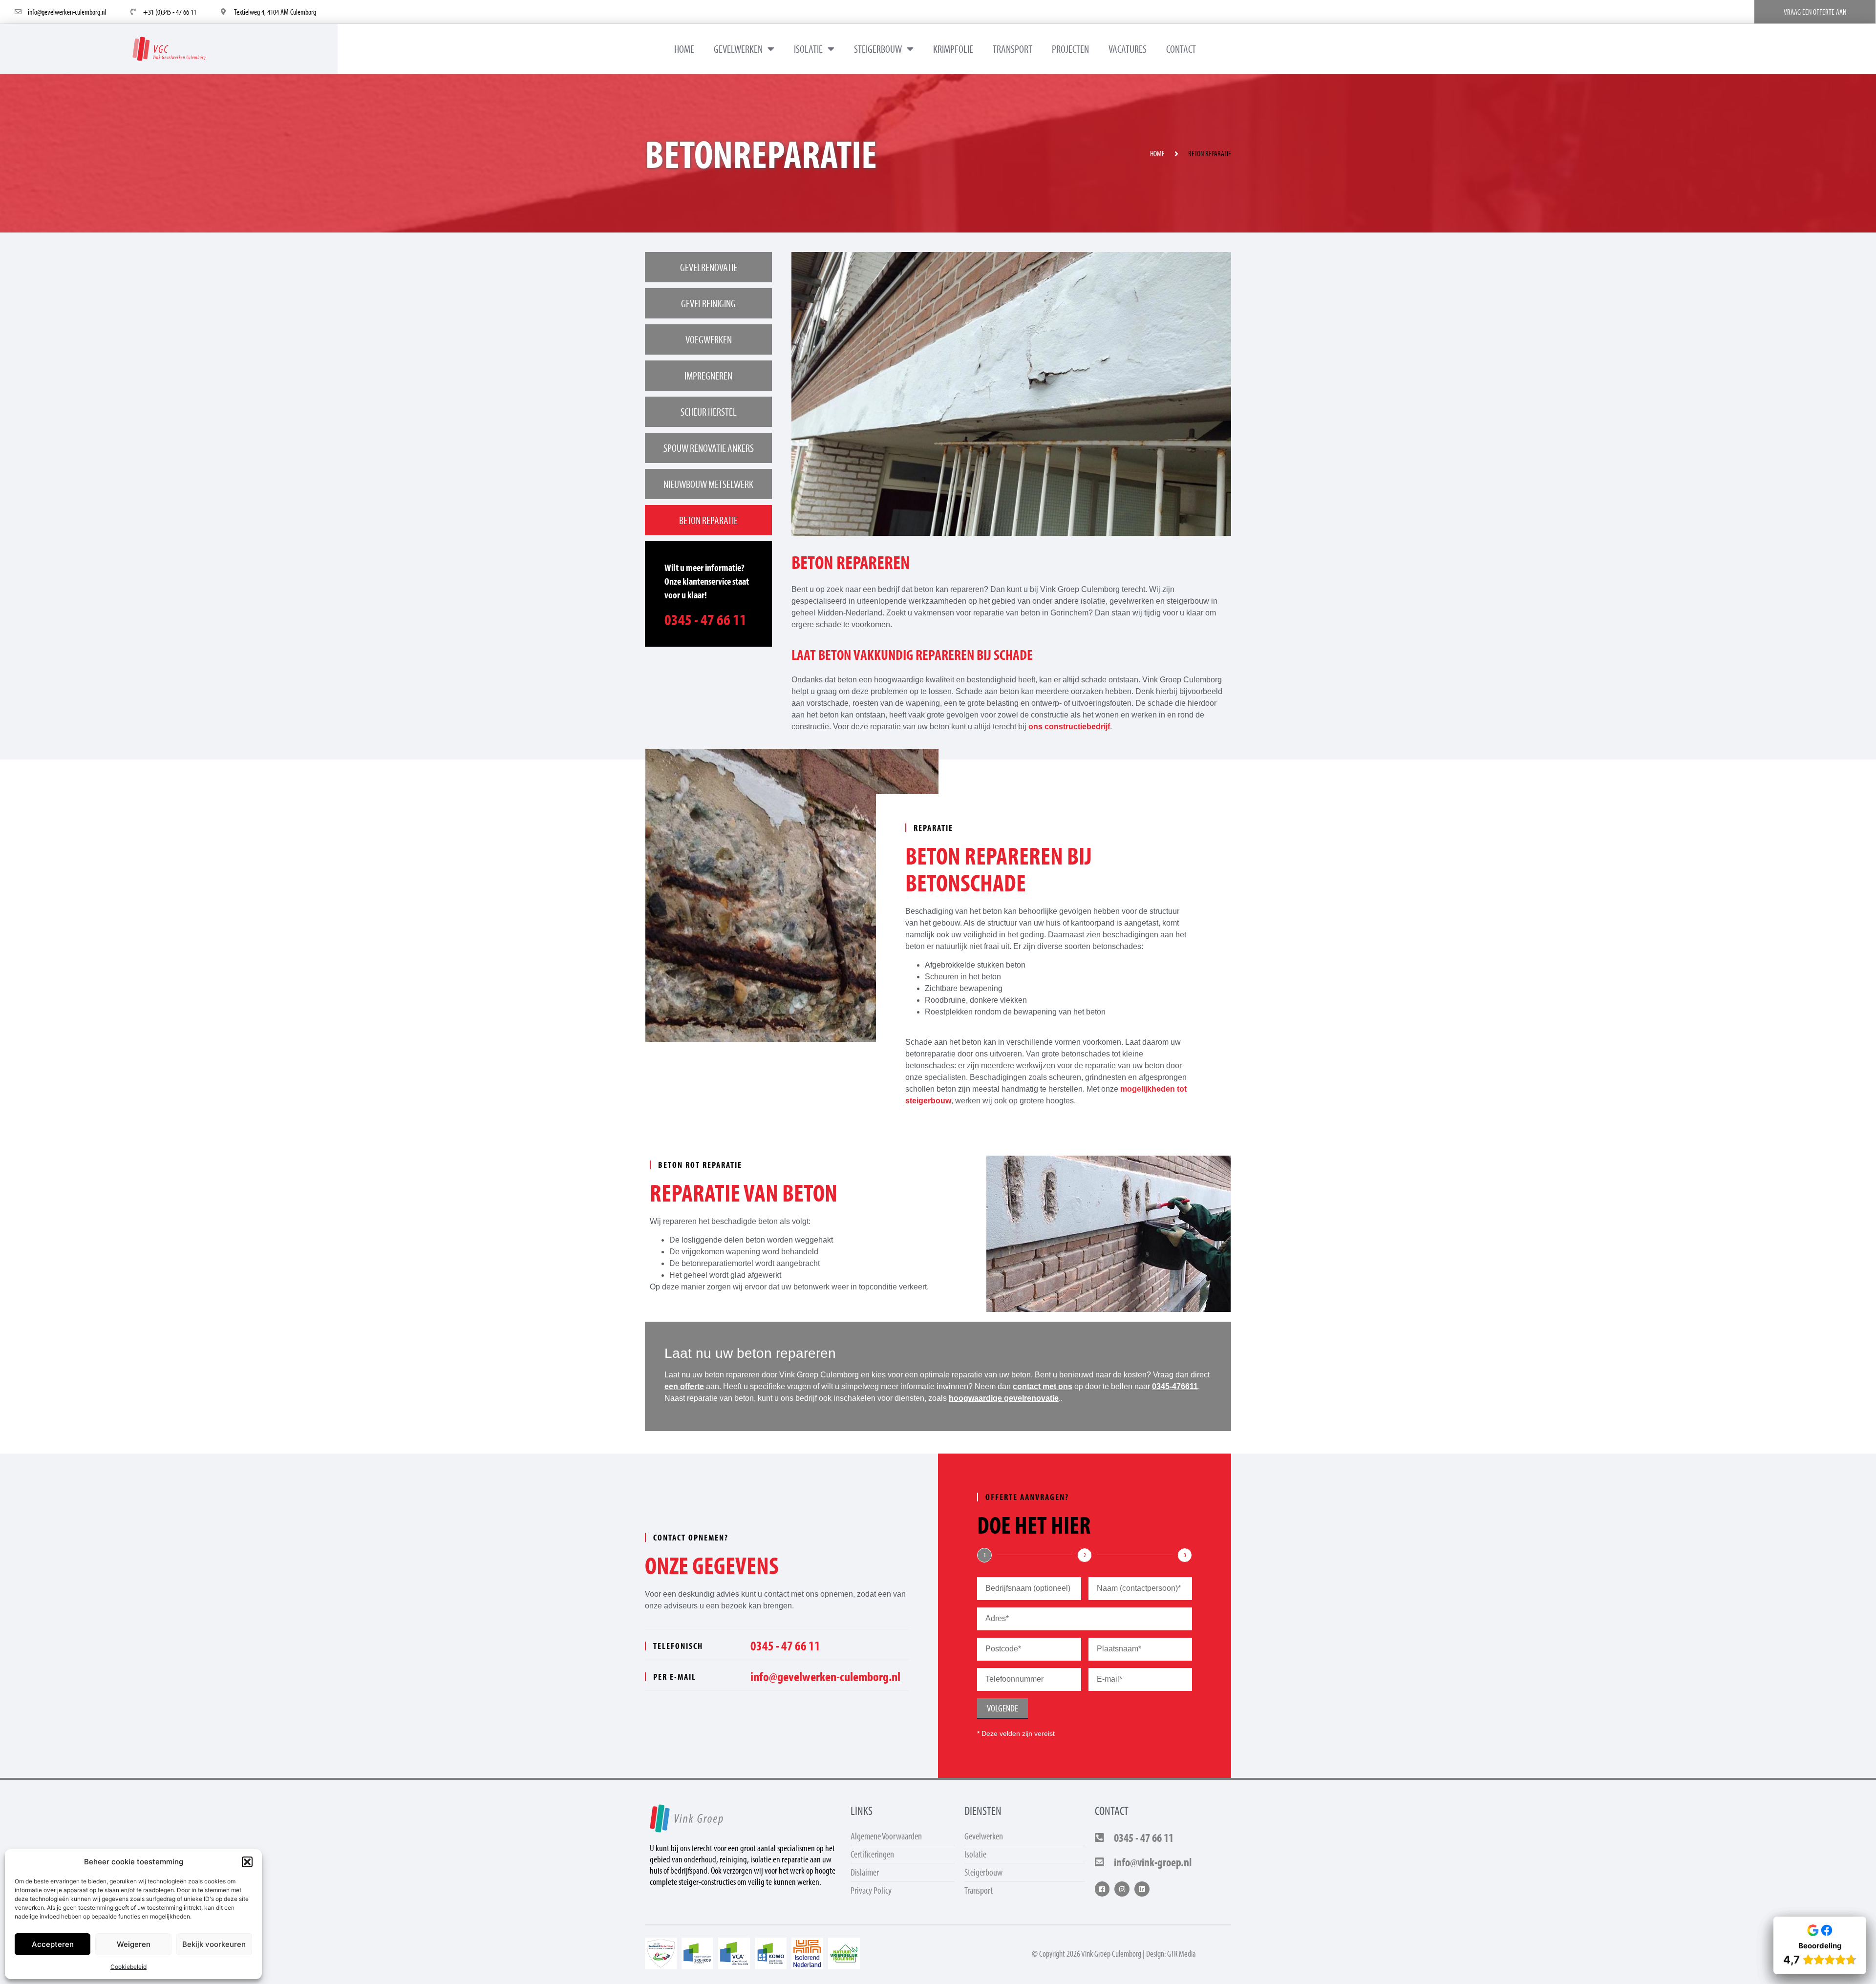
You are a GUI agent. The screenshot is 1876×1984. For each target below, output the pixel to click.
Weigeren (134, 1944)
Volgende (1002, 1708)
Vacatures (1128, 49)
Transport (1013, 49)
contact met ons (1043, 1386)
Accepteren (53, 1944)
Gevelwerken (738, 49)
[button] (247, 1862)
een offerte (684, 1386)
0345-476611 (1175, 1386)
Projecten (1070, 49)
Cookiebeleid (128, 1967)
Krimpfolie (953, 49)
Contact (1181, 49)
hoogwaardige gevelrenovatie (1004, 1398)
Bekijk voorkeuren (214, 1944)
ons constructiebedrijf (1069, 727)
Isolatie (808, 49)
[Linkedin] (1142, 1889)
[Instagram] (1122, 1889)
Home (684, 49)
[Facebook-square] (1102, 1889)
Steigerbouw (878, 49)
